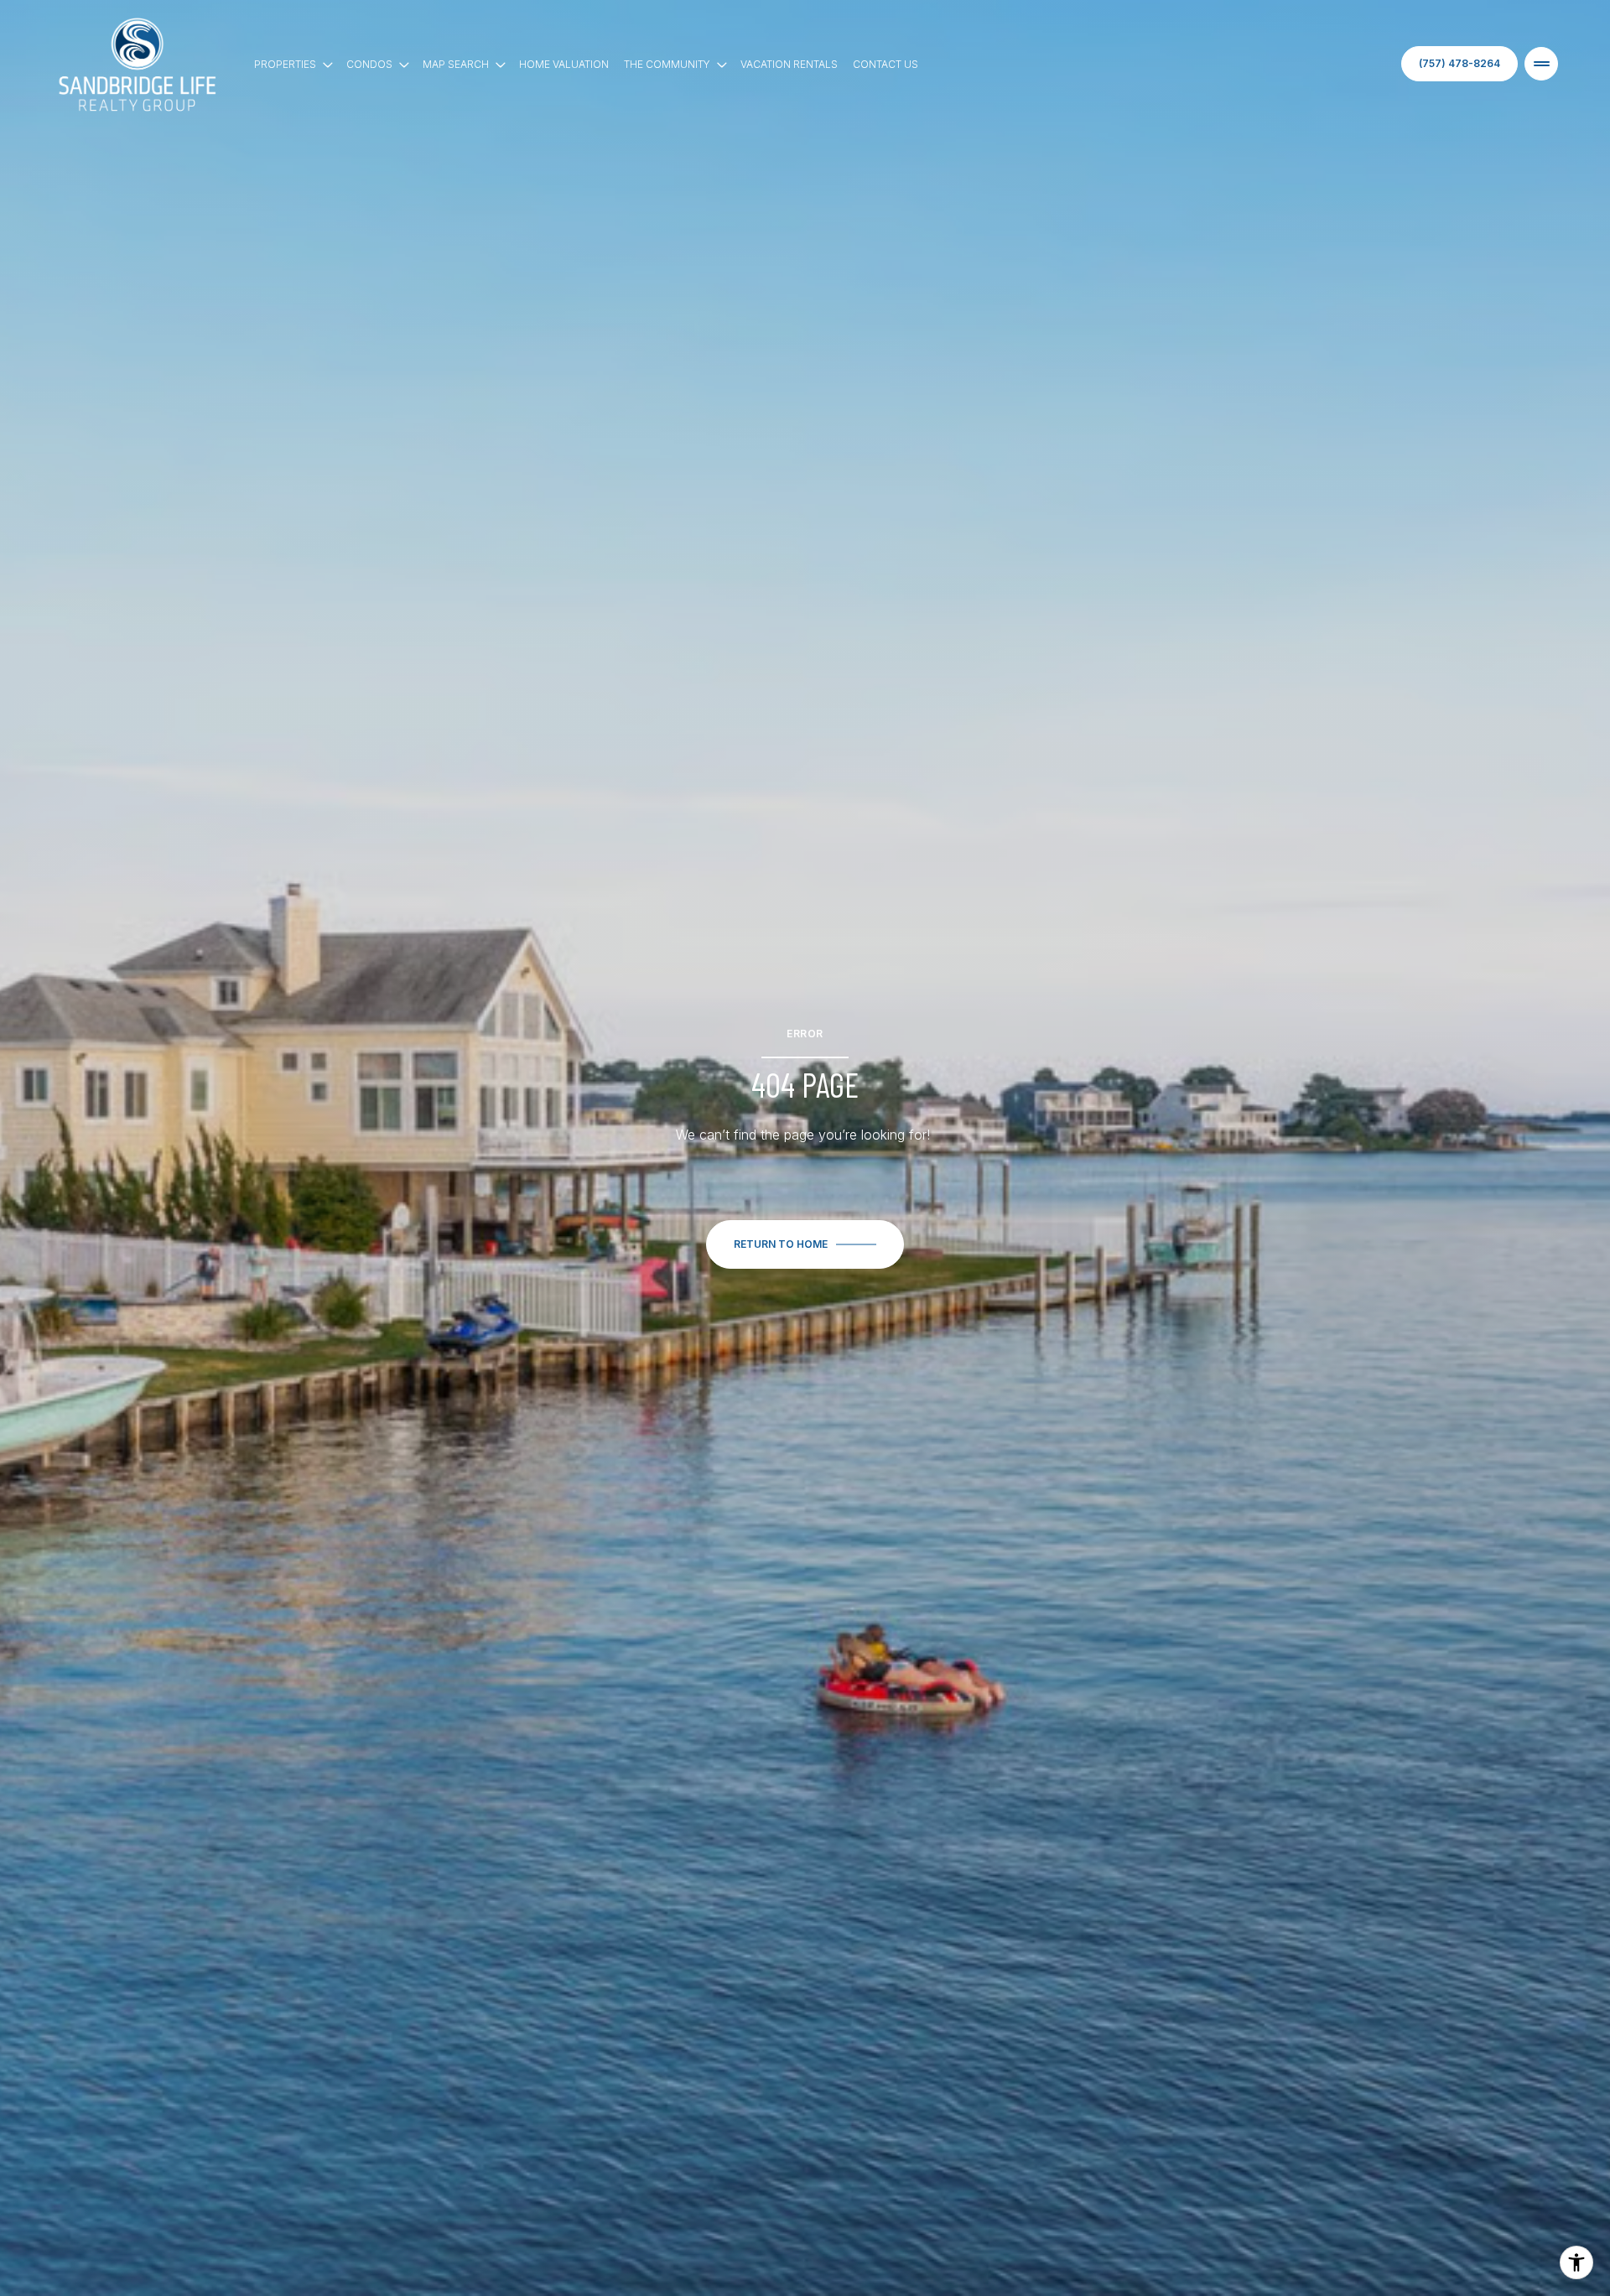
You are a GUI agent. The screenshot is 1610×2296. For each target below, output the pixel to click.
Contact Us (885, 64)
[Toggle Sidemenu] (1541, 64)
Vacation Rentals (789, 64)
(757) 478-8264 (1459, 63)
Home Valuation (564, 64)
